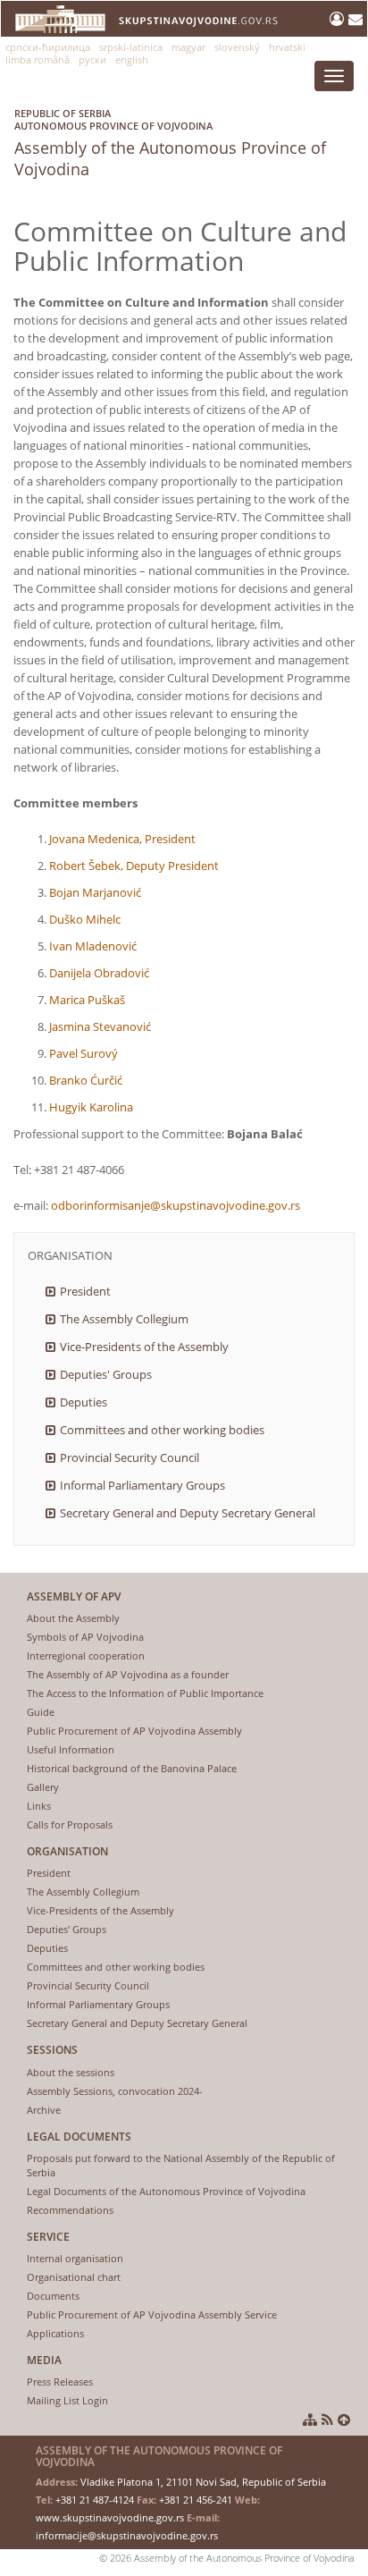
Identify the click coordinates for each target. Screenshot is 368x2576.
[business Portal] (339, 19)
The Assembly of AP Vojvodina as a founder (128, 1674)
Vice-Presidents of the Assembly (144, 1347)
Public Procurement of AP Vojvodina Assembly (134, 1731)
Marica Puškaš (87, 1000)
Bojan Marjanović (95, 892)
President (85, 1291)
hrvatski (287, 47)
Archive (44, 2110)
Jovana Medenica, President (122, 839)
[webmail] (355, 19)
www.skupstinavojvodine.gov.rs (110, 2517)
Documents (53, 2296)
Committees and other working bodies (162, 1430)
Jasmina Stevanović (100, 1026)
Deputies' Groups (106, 1374)
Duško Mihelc (85, 919)
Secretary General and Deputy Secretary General (188, 1513)
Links (39, 1806)
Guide (41, 1712)
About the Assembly (73, 1618)
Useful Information (71, 1749)
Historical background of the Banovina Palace (132, 1768)
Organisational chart (74, 2277)
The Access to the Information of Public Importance (145, 1693)
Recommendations (70, 2210)
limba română (38, 59)
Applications (55, 2333)
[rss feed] (327, 2420)
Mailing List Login (67, 2400)
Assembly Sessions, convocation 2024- (115, 2091)
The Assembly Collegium (124, 1319)
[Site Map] (310, 2420)
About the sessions (71, 2072)
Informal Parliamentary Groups (142, 1485)
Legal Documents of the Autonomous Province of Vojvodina (166, 2191)
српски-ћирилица (48, 47)
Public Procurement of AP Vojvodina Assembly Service (152, 2314)
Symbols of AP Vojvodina (85, 1637)
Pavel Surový (84, 1053)
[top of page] (344, 2420)
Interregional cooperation (86, 1655)
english (132, 59)
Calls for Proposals (70, 1824)
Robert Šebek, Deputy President (134, 866)
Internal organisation (75, 2258)
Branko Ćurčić (86, 1080)
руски (92, 59)
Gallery (43, 1787)
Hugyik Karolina (91, 1107)
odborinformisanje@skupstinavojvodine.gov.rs (176, 1205)
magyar (188, 47)
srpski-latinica (131, 47)
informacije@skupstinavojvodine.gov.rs (127, 2535)
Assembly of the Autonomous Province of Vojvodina (170, 143)
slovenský (237, 47)
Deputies (84, 1402)
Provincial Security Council (130, 1457)
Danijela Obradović (99, 973)
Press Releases (60, 2382)
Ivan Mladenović (93, 946)
